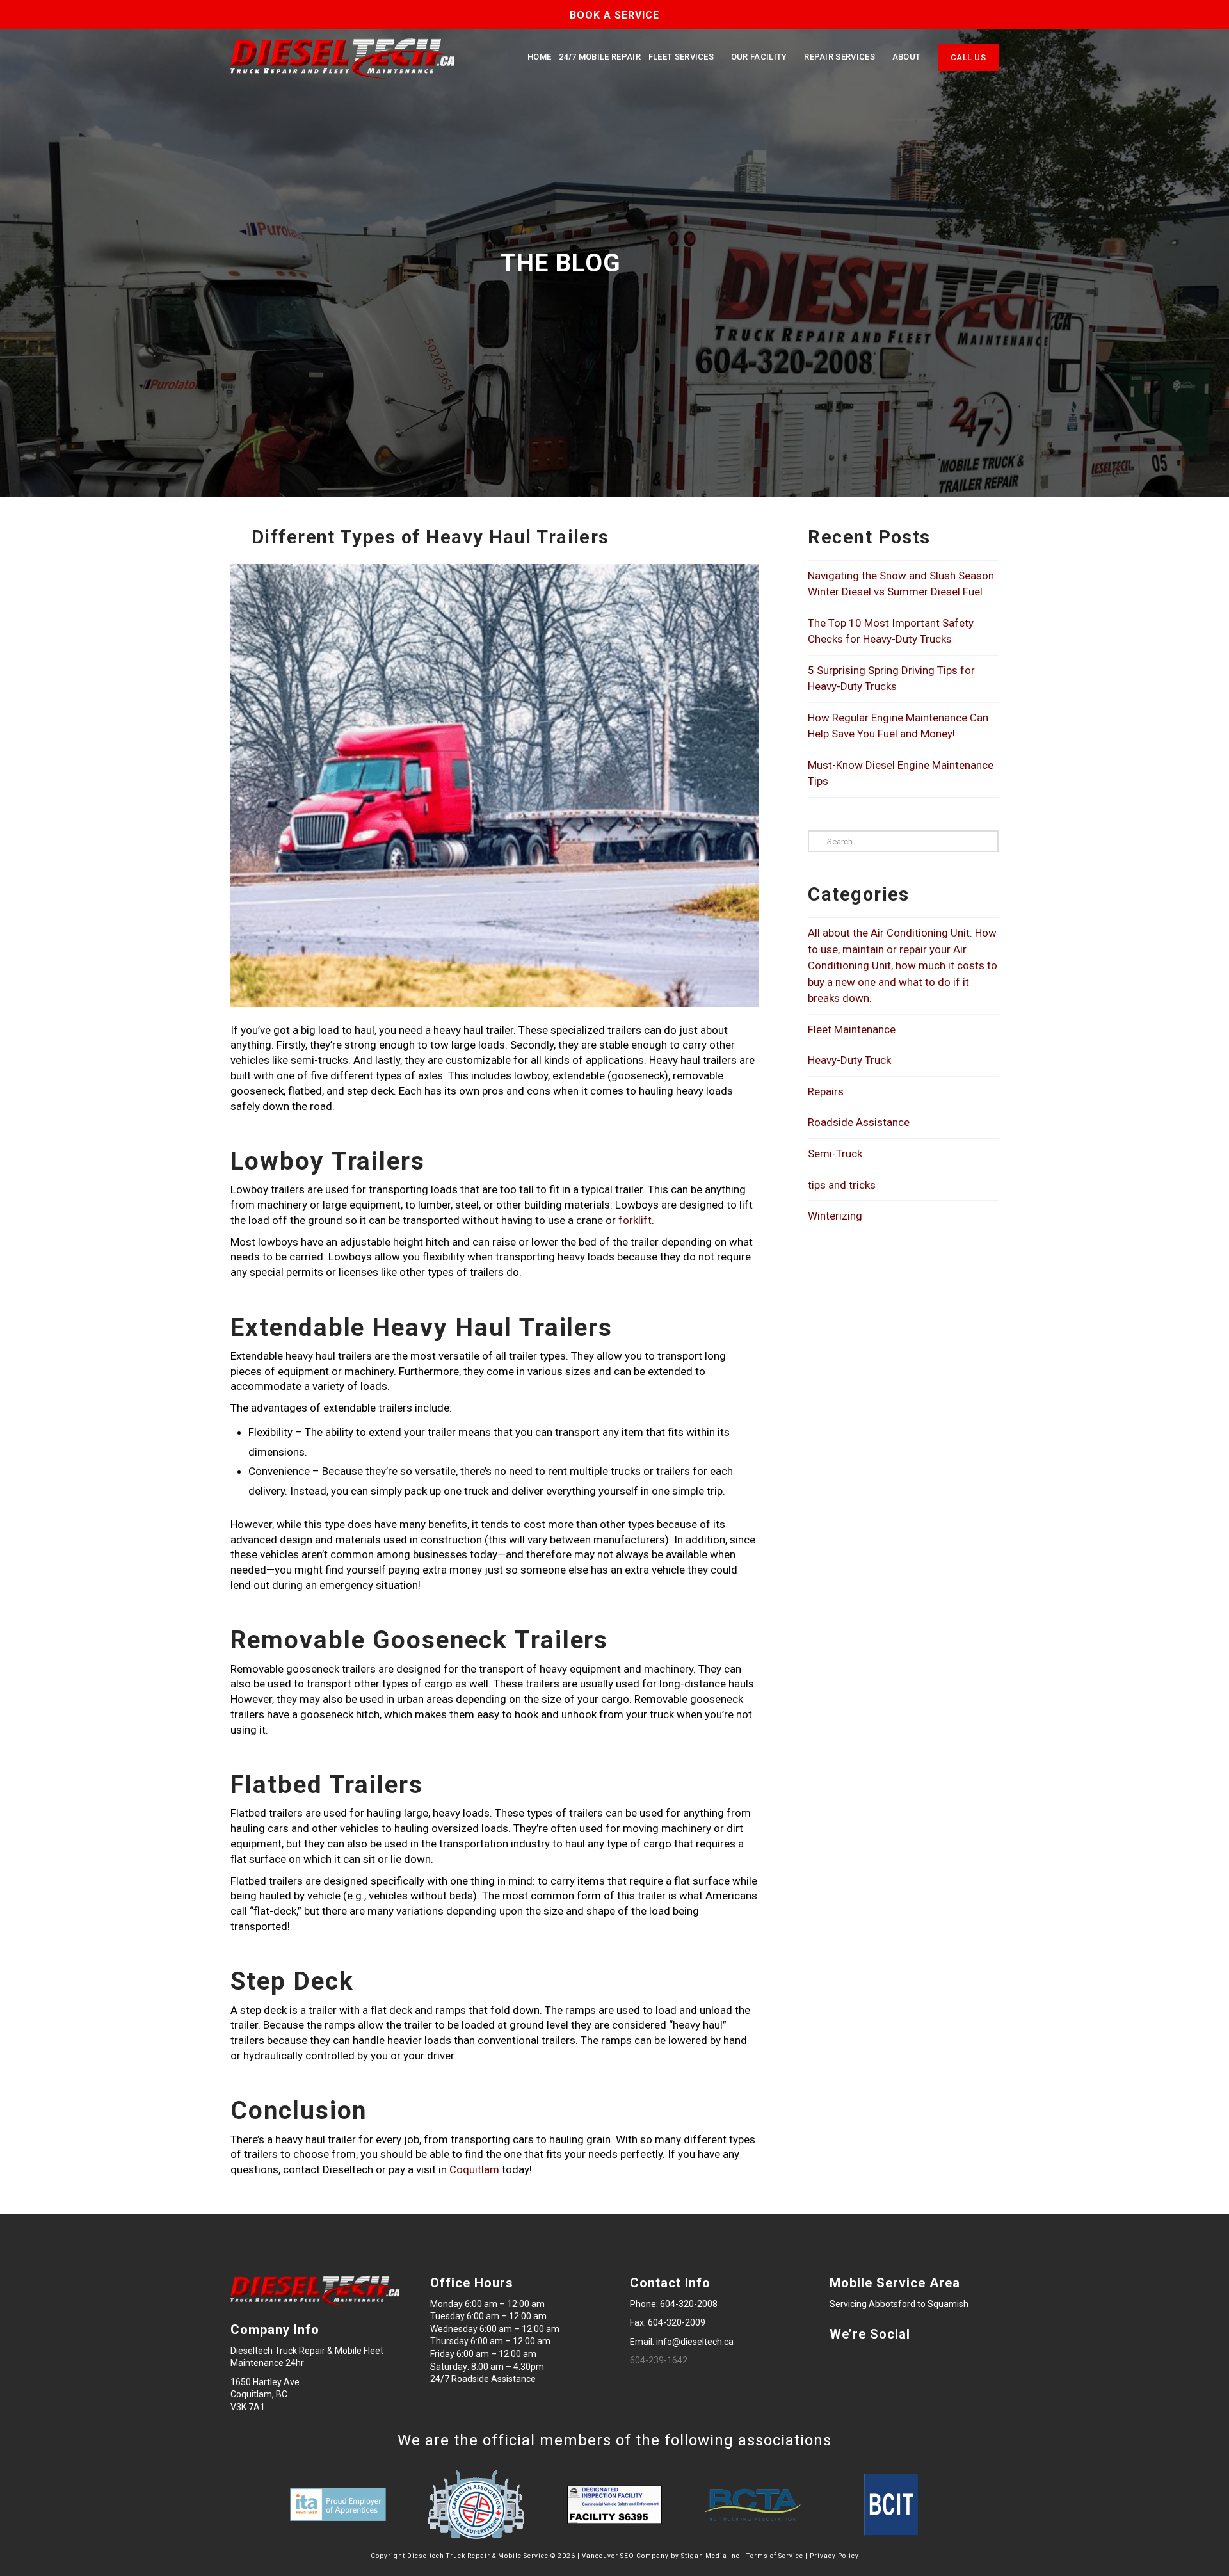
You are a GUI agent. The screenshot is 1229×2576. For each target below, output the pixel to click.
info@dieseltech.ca (695, 2342)
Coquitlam (474, 2169)
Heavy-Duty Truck (849, 1060)
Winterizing (835, 1216)
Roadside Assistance (859, 1122)
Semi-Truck (835, 1154)
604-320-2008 (689, 2304)
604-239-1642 (659, 2360)
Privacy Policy (834, 2556)
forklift (635, 1220)
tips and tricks (842, 1185)
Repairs (826, 1091)
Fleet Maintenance (852, 1029)
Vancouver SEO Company (625, 2556)
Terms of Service (775, 2556)
